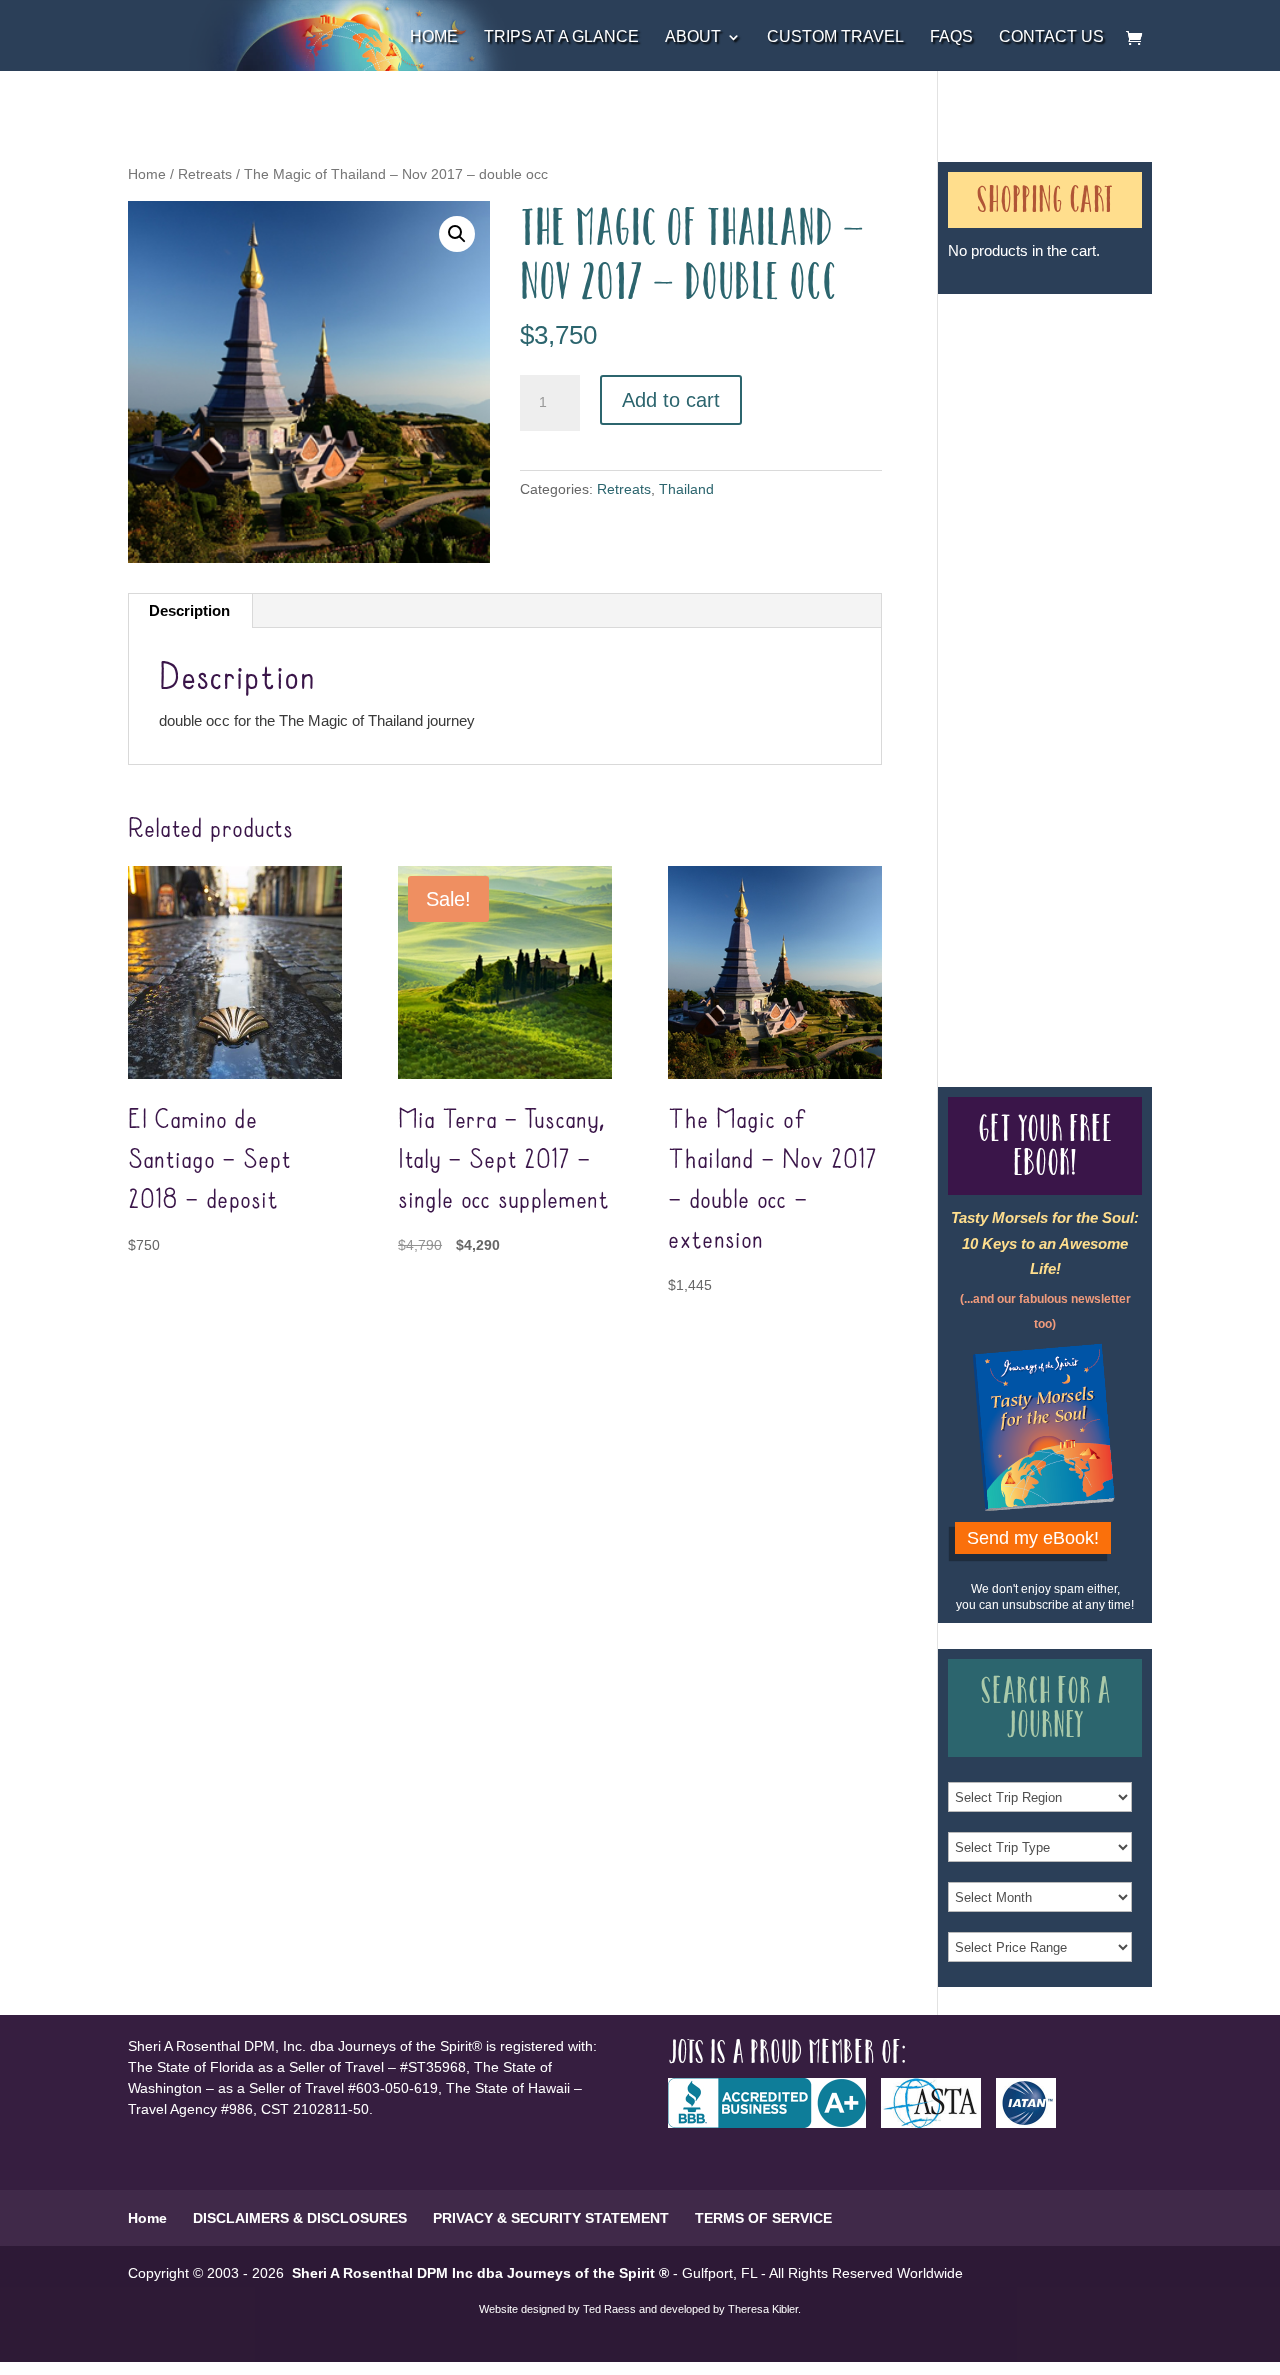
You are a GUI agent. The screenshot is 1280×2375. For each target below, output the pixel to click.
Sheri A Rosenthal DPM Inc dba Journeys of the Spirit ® (480, 2273)
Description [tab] (189, 610)
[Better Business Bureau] (774, 2123)
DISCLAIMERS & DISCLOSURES (300, 2218)
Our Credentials (1019, 667)
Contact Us (1051, 37)
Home (434, 37)
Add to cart (671, 400)
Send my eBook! (1033, 1538)
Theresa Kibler (763, 2309)
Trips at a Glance (561, 37)
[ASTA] (938, 2123)
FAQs (951, 37)
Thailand (686, 489)
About (693, 37)
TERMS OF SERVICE (763, 2218)
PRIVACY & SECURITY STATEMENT (551, 2218)
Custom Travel (835, 37)
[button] (457, 234)
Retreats (205, 174)
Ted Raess (609, 2309)
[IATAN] (1033, 2123)
